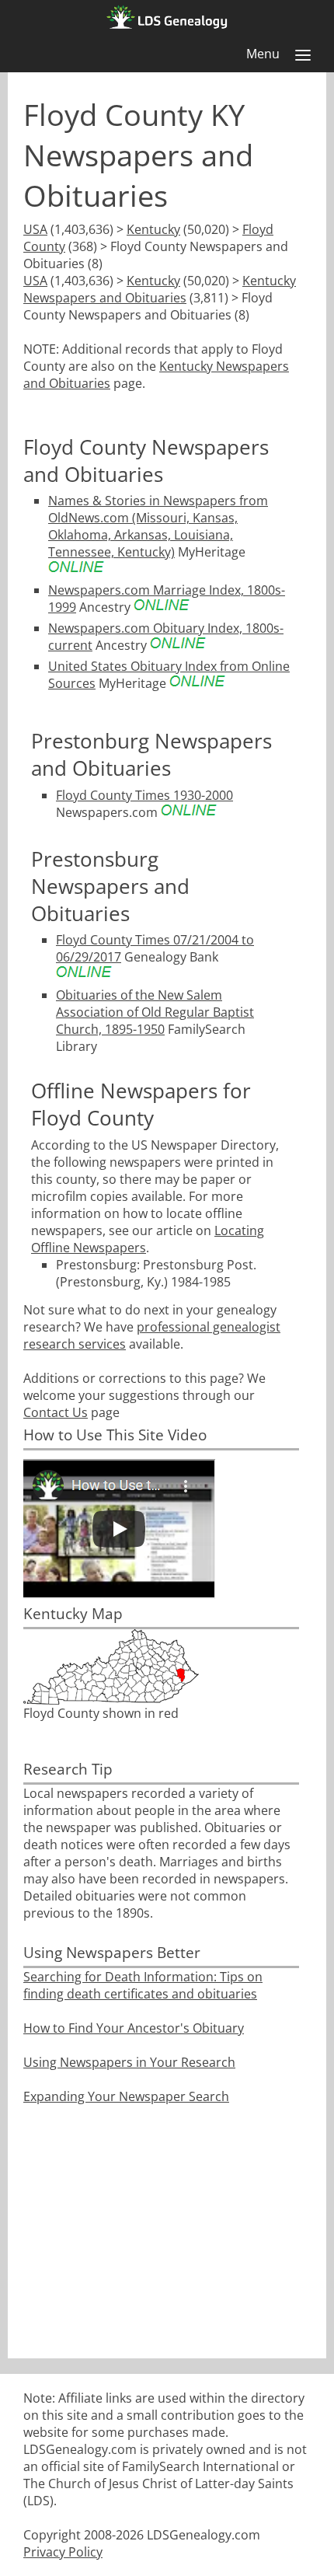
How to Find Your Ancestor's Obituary (134, 2028)
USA (35, 229)
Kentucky (153, 229)
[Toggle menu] (303, 55)
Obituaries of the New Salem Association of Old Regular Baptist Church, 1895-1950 (155, 1012)
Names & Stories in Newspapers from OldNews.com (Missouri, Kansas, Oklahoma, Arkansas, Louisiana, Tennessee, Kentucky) (158, 526)
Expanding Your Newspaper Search (126, 2096)
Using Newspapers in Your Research (129, 2062)
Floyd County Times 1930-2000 (144, 795)
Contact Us (56, 1412)
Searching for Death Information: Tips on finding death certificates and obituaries (143, 1985)
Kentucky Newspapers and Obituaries (160, 289)
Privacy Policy (63, 2552)
